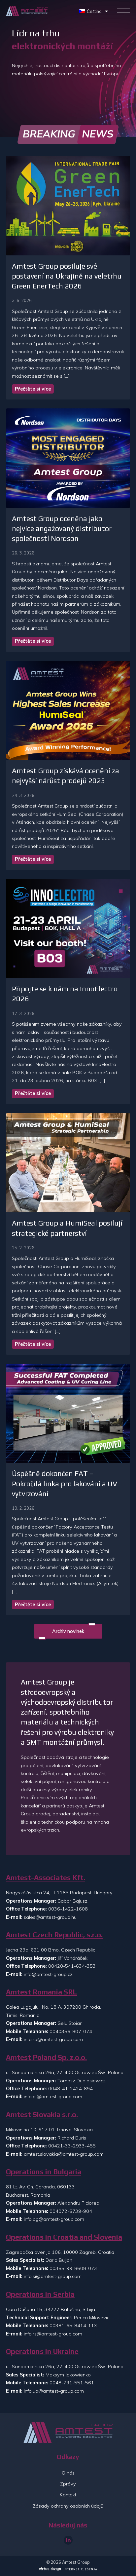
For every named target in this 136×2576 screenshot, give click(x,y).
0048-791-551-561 (72, 2383)
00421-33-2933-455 (72, 2146)
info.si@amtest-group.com (53, 2276)
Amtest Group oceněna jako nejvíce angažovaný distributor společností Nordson (62, 529)
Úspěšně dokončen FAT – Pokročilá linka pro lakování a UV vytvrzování (65, 1483)
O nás (68, 2473)
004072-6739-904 (71, 2211)
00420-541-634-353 (72, 1966)
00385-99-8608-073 (73, 2268)
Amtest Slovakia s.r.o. (42, 2115)
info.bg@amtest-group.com (54, 2219)
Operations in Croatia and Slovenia (64, 2237)
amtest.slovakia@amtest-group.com (64, 2154)
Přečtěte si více (33, 389)
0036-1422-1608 (68, 1909)
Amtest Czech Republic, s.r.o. (54, 1935)
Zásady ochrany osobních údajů (68, 2506)
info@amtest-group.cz (48, 1974)
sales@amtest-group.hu (50, 1917)
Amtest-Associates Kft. (46, 1878)
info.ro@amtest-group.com (53, 2039)
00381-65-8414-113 (73, 2326)
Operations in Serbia (40, 2294)
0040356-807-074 (71, 2031)
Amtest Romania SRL (41, 1992)
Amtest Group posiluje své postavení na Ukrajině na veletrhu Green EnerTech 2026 (67, 276)
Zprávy (68, 2484)
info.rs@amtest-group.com (53, 2334)
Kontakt (68, 2495)
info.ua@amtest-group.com (54, 2391)
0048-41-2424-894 (70, 2089)
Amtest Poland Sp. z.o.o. (46, 2057)
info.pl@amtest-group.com (53, 2097)
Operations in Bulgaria (44, 2172)
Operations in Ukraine (42, 2351)
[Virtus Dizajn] (68, 2570)
